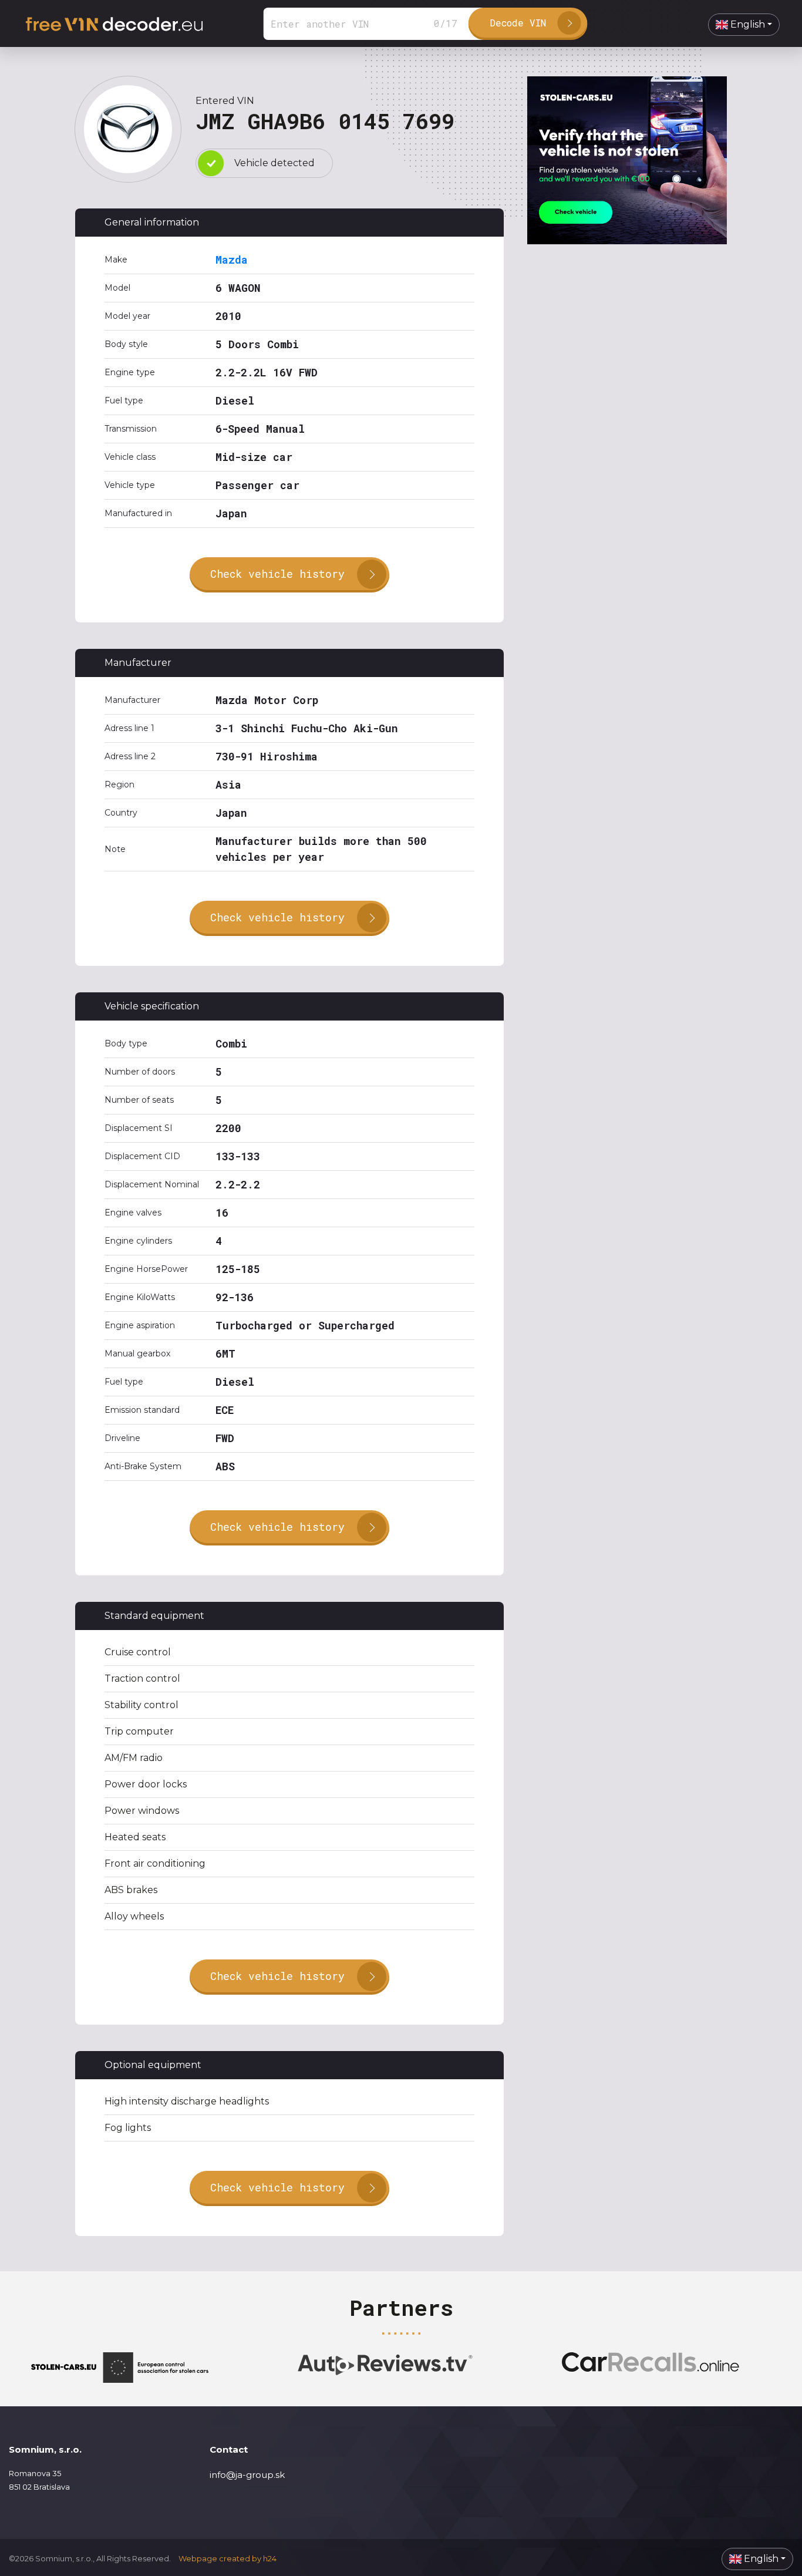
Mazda (232, 260)
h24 (270, 2558)
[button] (744, 25)
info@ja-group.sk (247, 2475)
